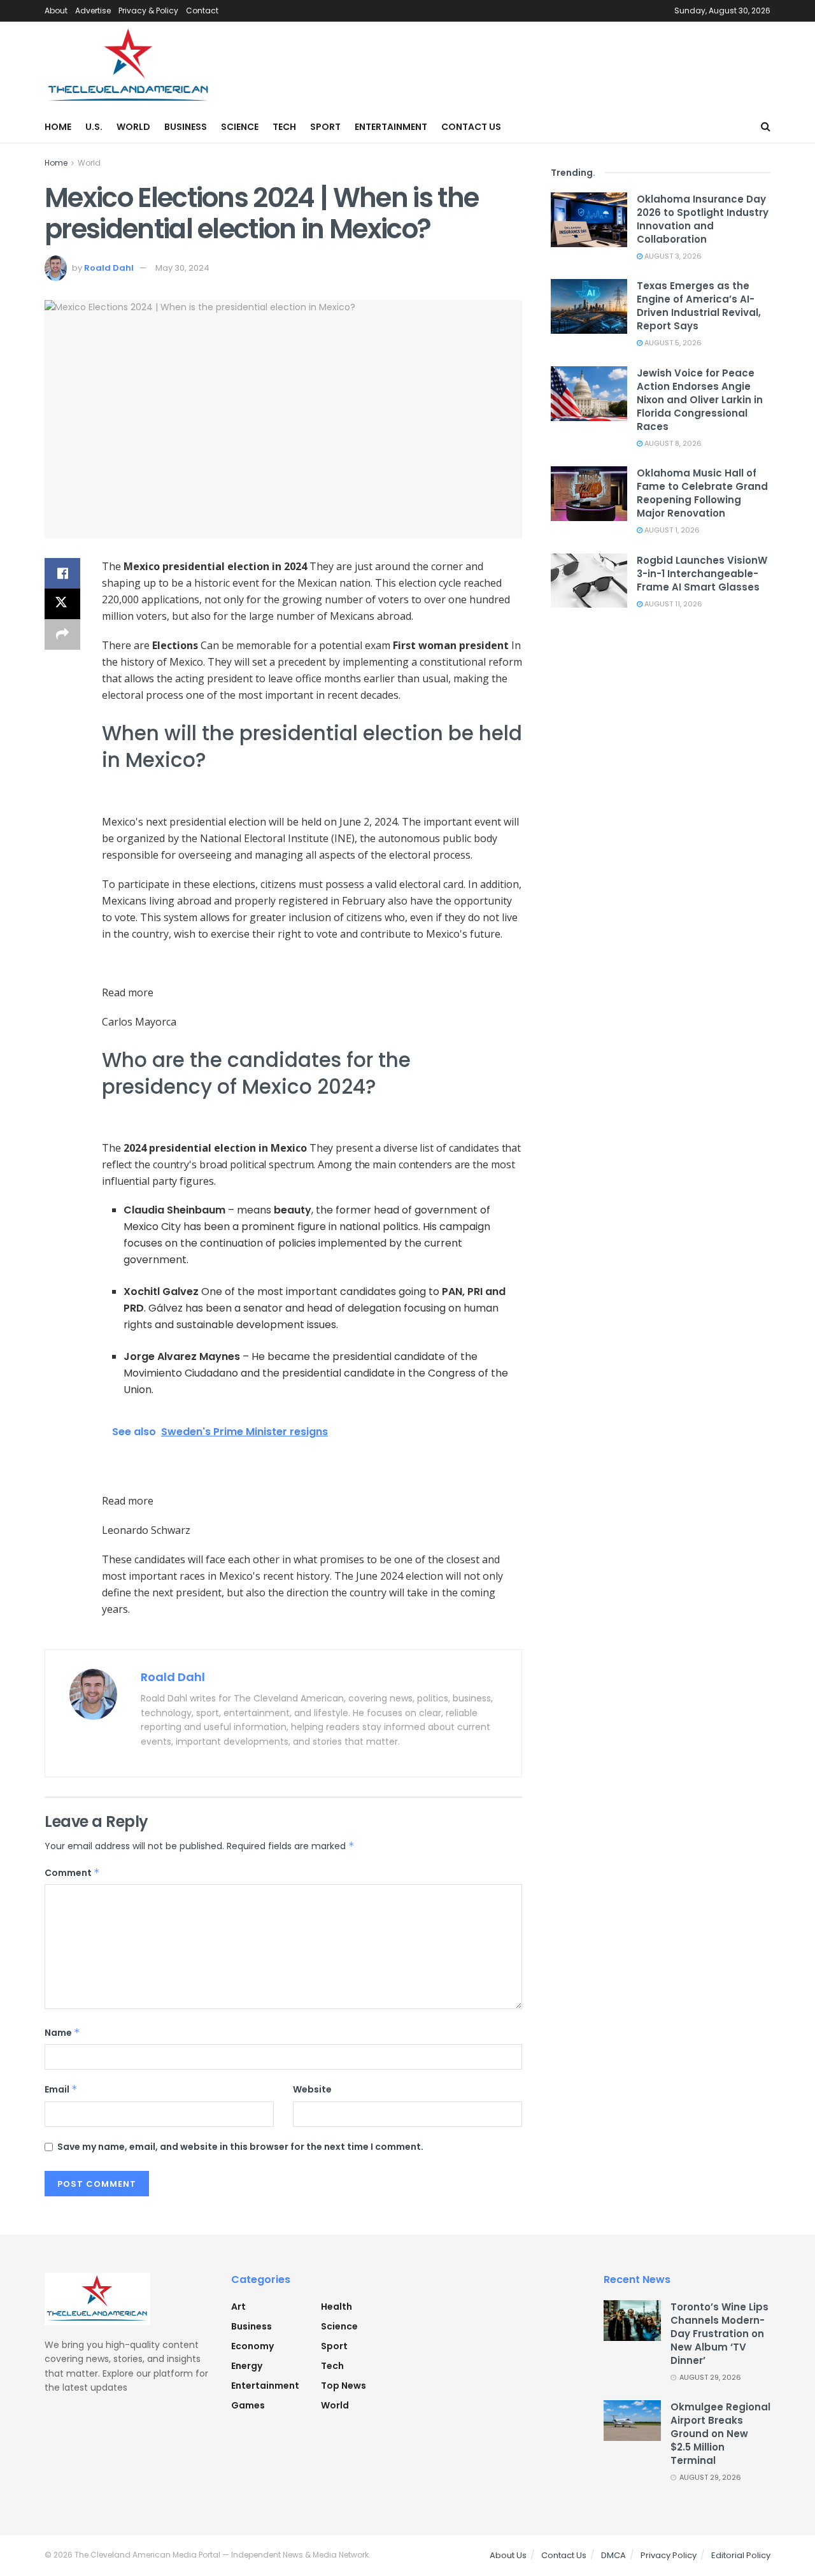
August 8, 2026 (672, 443)
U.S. (94, 127)
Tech (284, 127)
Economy (252, 2346)
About (56, 11)
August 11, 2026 (672, 604)
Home (58, 127)
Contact (202, 11)
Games (248, 2405)
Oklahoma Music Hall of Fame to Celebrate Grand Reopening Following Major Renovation (702, 493)
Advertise (93, 11)
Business (186, 127)
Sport (325, 127)
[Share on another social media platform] (62, 634)
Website (312, 2089)
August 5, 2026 (672, 343)
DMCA (613, 2555)
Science (240, 127)
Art (238, 2307)
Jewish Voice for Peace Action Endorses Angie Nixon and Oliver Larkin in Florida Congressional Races (700, 400)
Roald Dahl (109, 268)
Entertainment (391, 127)
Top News (344, 2386)
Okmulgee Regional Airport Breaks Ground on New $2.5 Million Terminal (720, 2434)
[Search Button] (766, 127)
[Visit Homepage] (129, 66)
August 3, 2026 (672, 256)
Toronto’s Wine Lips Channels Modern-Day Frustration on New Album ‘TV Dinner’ (719, 2334)
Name (62, 2033)
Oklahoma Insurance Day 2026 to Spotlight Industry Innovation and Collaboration (703, 219)
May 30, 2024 (182, 268)
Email (61, 2089)
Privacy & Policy (148, 11)
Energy (247, 2366)
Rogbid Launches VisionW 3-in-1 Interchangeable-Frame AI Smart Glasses (702, 574)
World (133, 127)
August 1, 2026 (671, 530)
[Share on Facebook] (62, 573)
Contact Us (471, 127)
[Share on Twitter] (62, 604)
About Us (508, 2555)
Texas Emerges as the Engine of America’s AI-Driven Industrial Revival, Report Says (699, 306)
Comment (72, 1873)
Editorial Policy (741, 2555)
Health (337, 2307)
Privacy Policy (669, 2555)
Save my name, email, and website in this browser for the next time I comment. (240, 2147)
